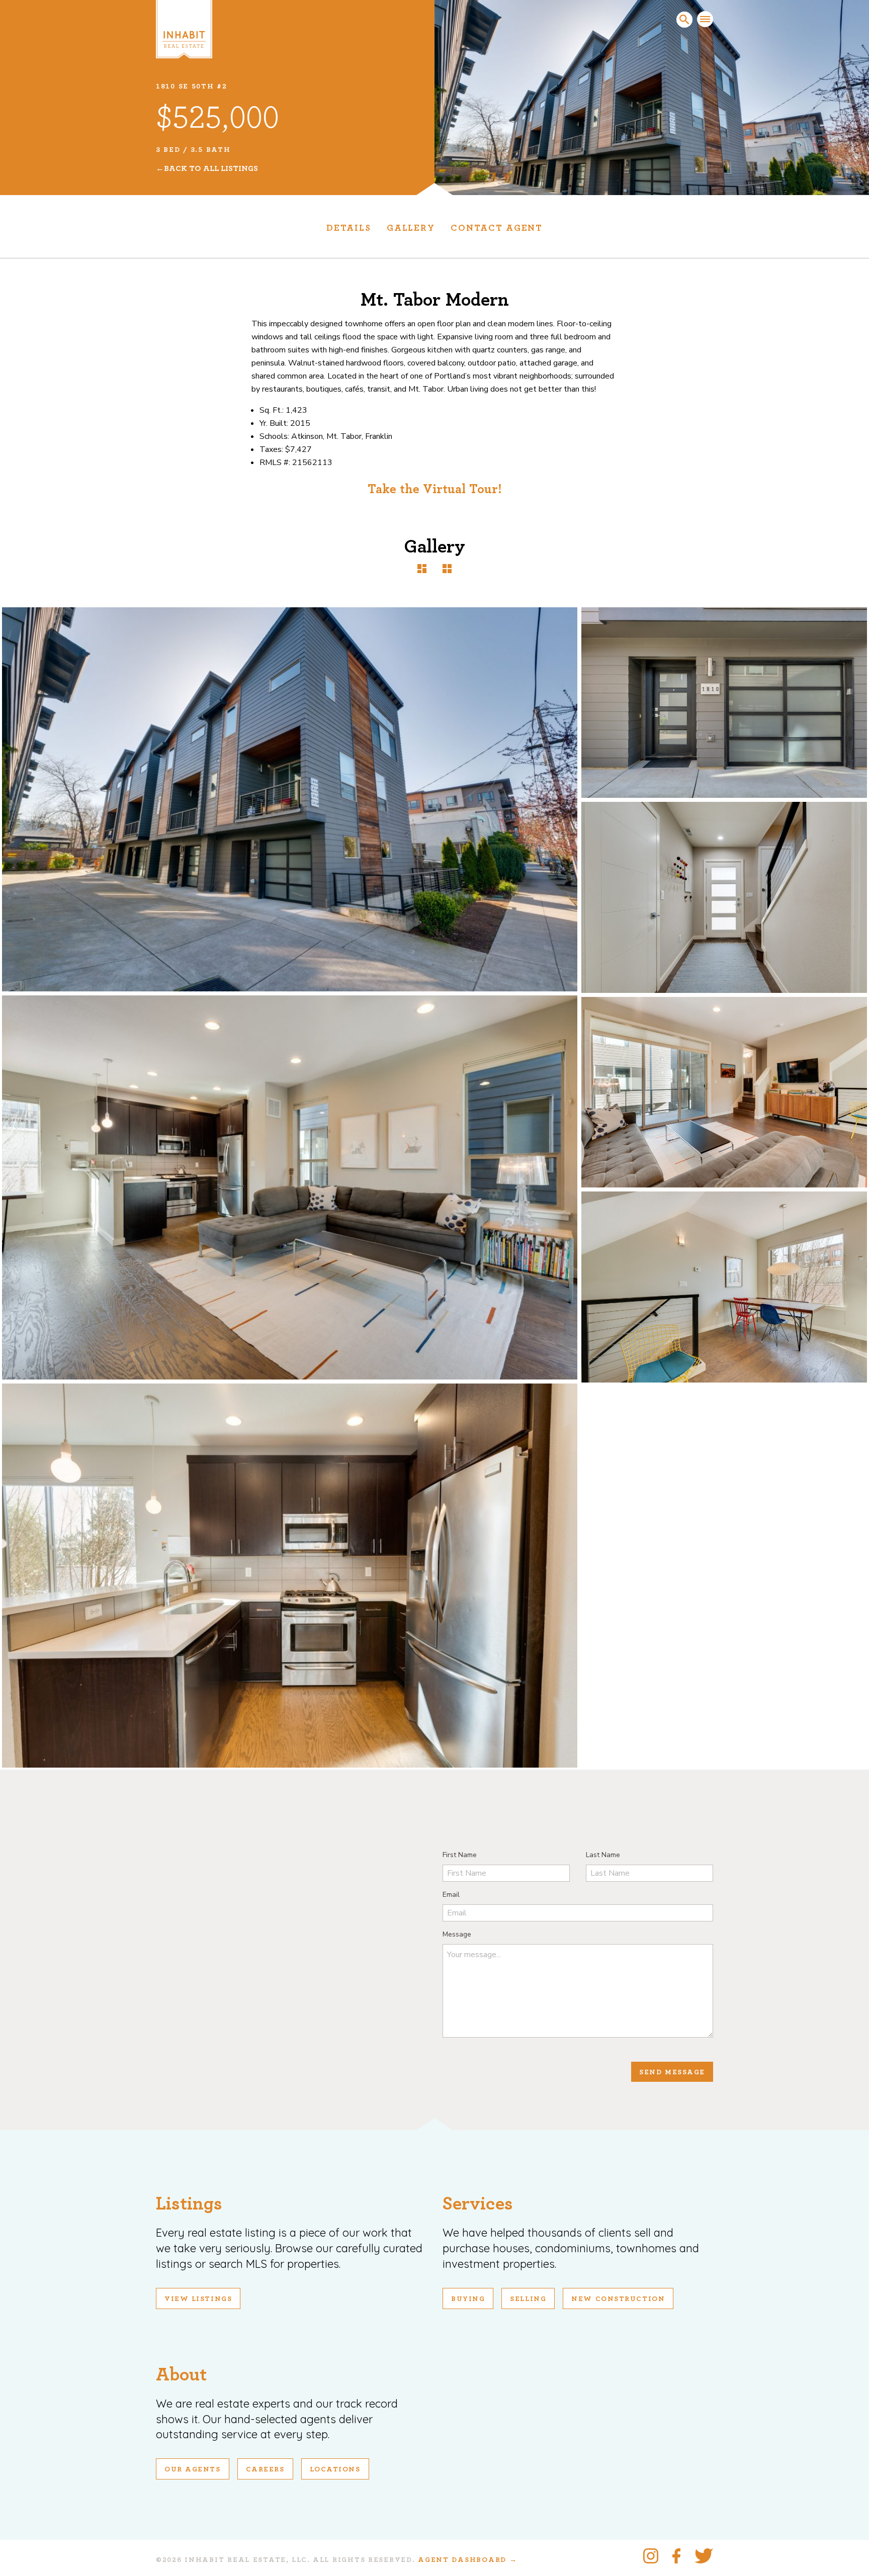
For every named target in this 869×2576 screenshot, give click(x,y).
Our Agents (193, 2469)
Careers (265, 2469)
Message (457, 1934)
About (181, 2375)
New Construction (618, 2299)
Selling (528, 2299)
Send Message (672, 2072)
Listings (189, 2204)
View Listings (198, 2299)
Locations (335, 2469)
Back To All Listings (211, 168)
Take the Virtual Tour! (435, 489)
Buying (468, 2299)
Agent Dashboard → (467, 2560)
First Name (460, 1855)
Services (478, 2204)
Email (451, 1895)
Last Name (603, 1855)
